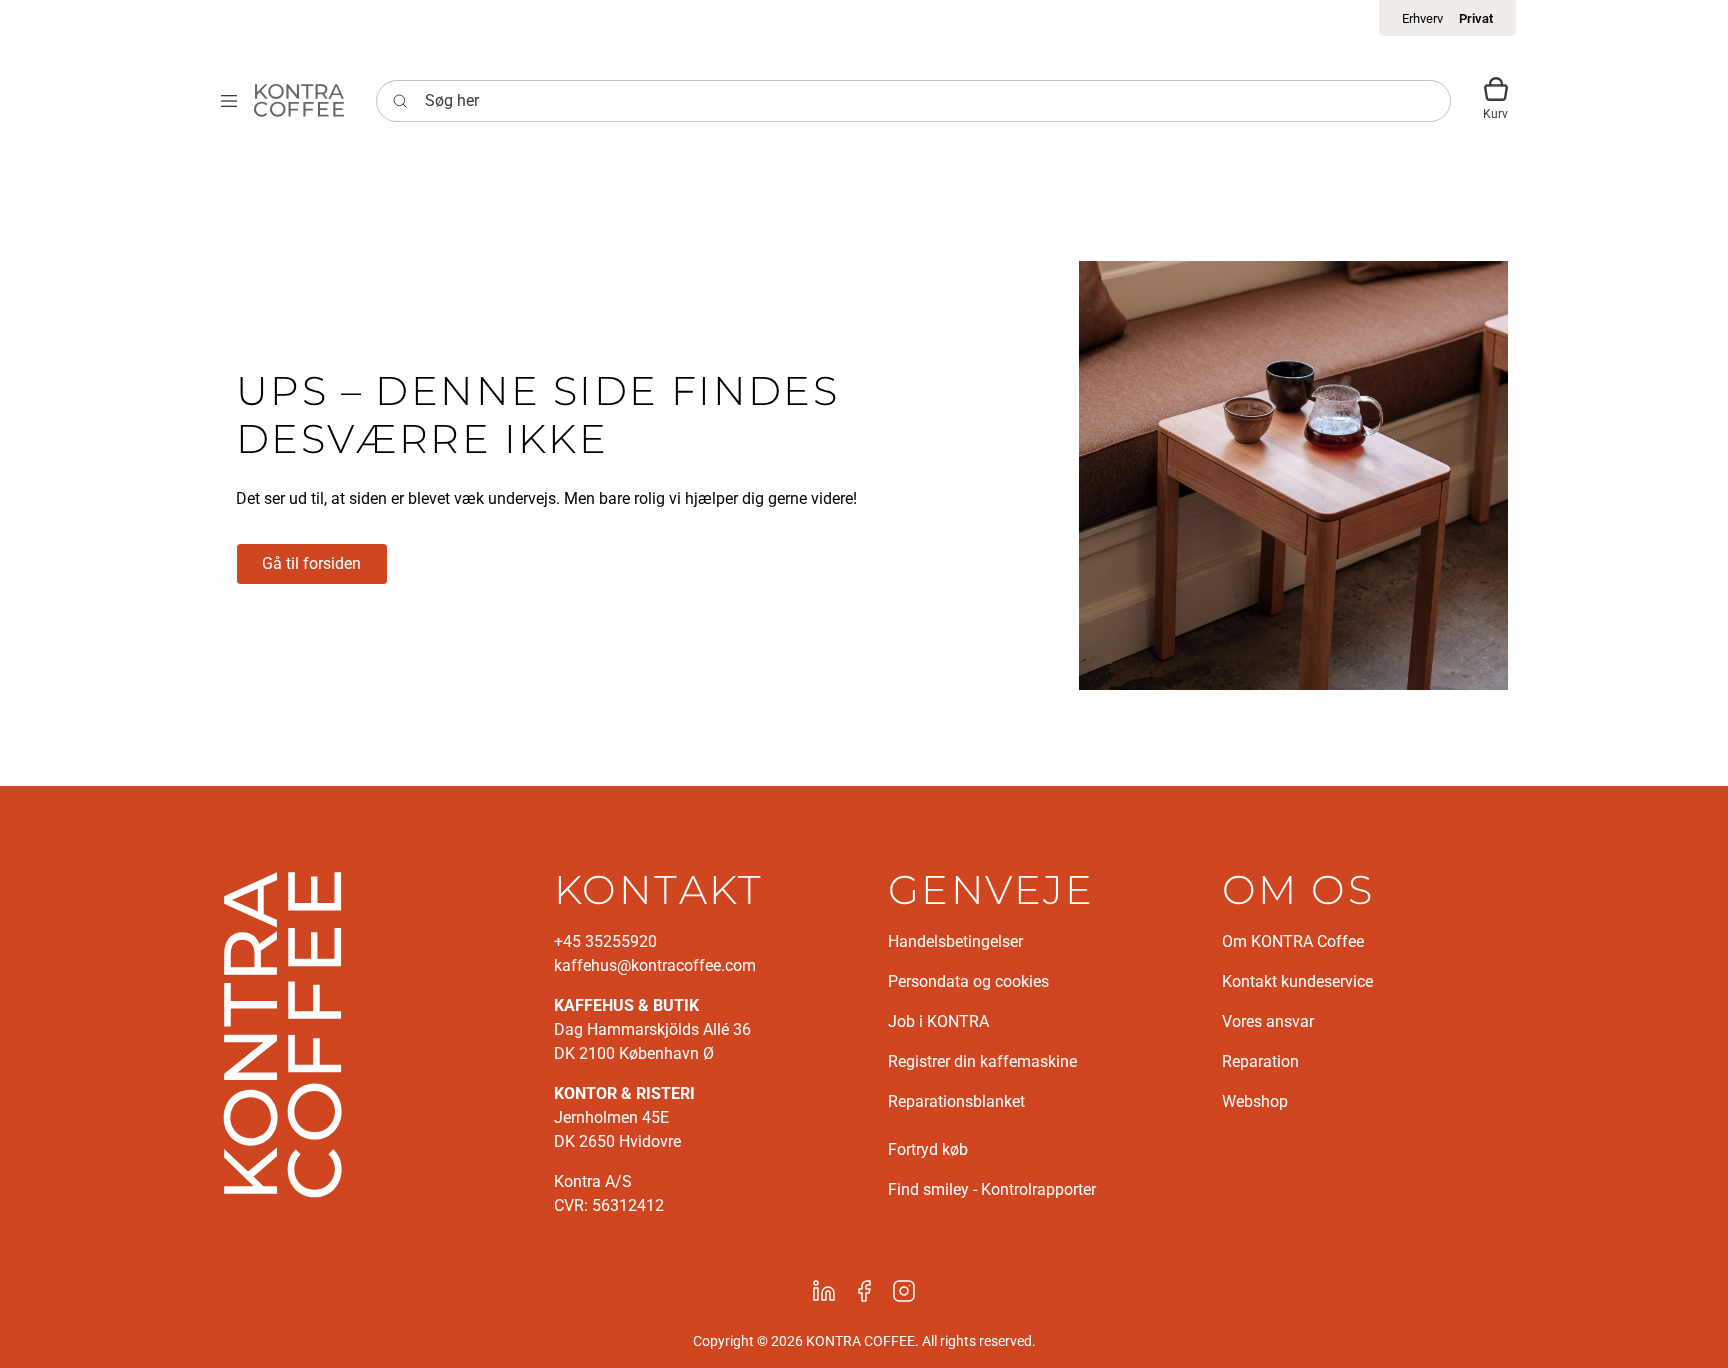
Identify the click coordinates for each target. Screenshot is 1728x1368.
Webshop (1255, 1101)
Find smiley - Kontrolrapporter (992, 1189)
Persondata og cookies (968, 981)
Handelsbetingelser (955, 941)
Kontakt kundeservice (1297, 981)
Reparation (1260, 1061)
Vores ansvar (1268, 1021)
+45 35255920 (605, 941)
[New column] (282, 1033)
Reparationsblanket (956, 1101)
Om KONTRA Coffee (1293, 941)
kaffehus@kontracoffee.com (655, 965)
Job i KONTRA (938, 1021)
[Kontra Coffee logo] (299, 100)
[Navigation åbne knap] (229, 100)
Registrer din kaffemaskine (982, 1061)
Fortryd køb (928, 1149)
